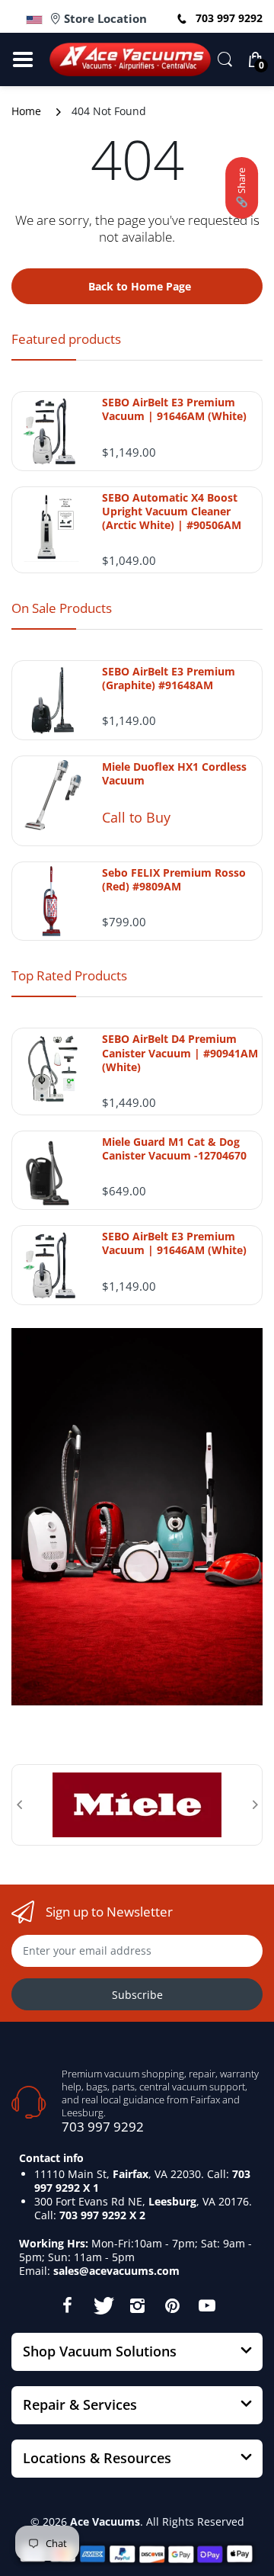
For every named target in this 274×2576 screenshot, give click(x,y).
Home (26, 111)
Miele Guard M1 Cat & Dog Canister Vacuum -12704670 (174, 1149)
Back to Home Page (140, 286)
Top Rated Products (69, 975)
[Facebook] (67, 2305)
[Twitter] (102, 2305)
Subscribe (137, 1995)
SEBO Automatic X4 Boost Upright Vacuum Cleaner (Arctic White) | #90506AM (172, 512)
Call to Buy (136, 817)
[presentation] (19, 1804)
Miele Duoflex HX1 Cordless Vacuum (174, 774)
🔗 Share (241, 188)
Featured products (66, 339)
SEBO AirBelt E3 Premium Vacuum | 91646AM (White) (174, 409)
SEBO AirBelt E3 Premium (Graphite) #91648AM (169, 678)
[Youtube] (207, 2305)
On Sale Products (62, 608)
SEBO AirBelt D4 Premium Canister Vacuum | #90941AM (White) (180, 1053)
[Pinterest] (172, 2305)
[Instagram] (137, 2305)
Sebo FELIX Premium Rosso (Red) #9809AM (174, 880)
